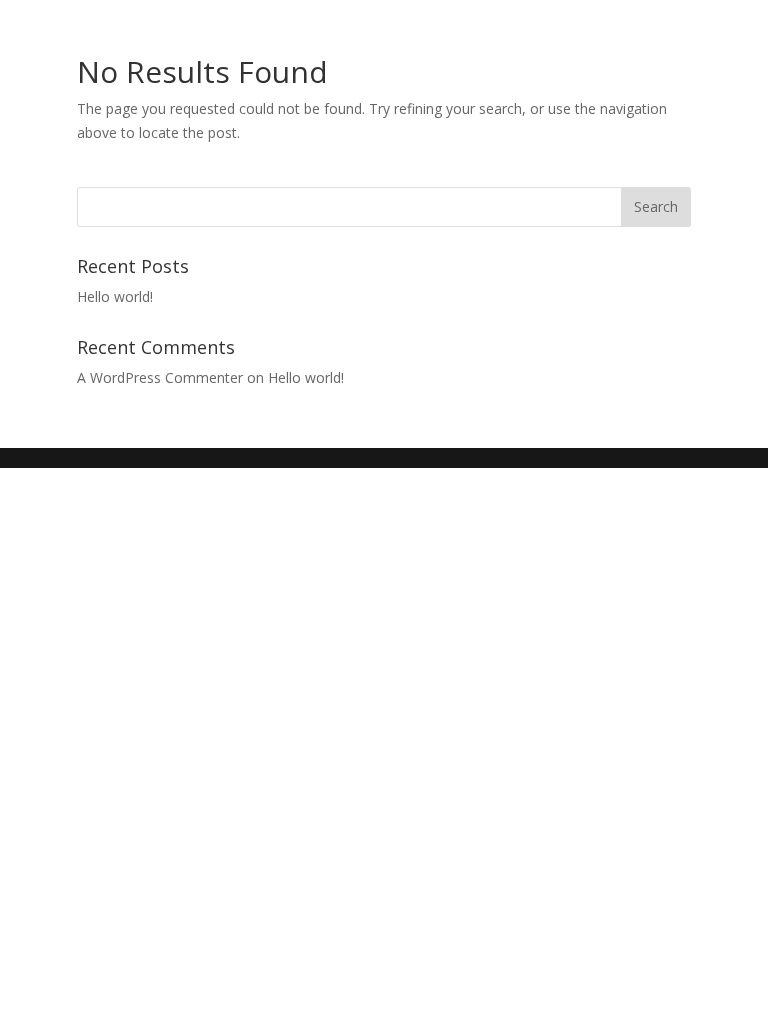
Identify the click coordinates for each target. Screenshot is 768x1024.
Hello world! (115, 296)
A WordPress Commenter (160, 377)
